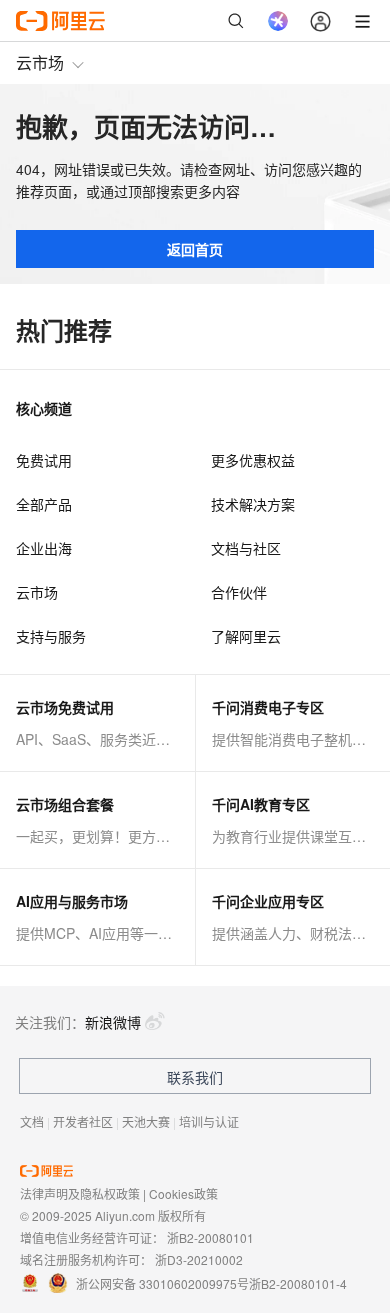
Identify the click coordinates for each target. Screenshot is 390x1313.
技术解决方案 (253, 504)
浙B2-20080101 (210, 1237)
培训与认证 (209, 1121)
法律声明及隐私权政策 (80, 1193)
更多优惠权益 (253, 460)
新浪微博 (113, 1022)
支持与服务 (51, 636)
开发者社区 (83, 1121)
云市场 (40, 62)
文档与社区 (246, 548)
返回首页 (195, 249)
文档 (32, 1121)
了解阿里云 (246, 636)
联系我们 (195, 1077)
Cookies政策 (183, 1193)
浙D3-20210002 (199, 1259)
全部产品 (44, 504)
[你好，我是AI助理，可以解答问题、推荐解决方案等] (278, 21)
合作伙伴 (239, 592)
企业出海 (44, 548)
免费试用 (44, 460)
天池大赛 (146, 1121)
